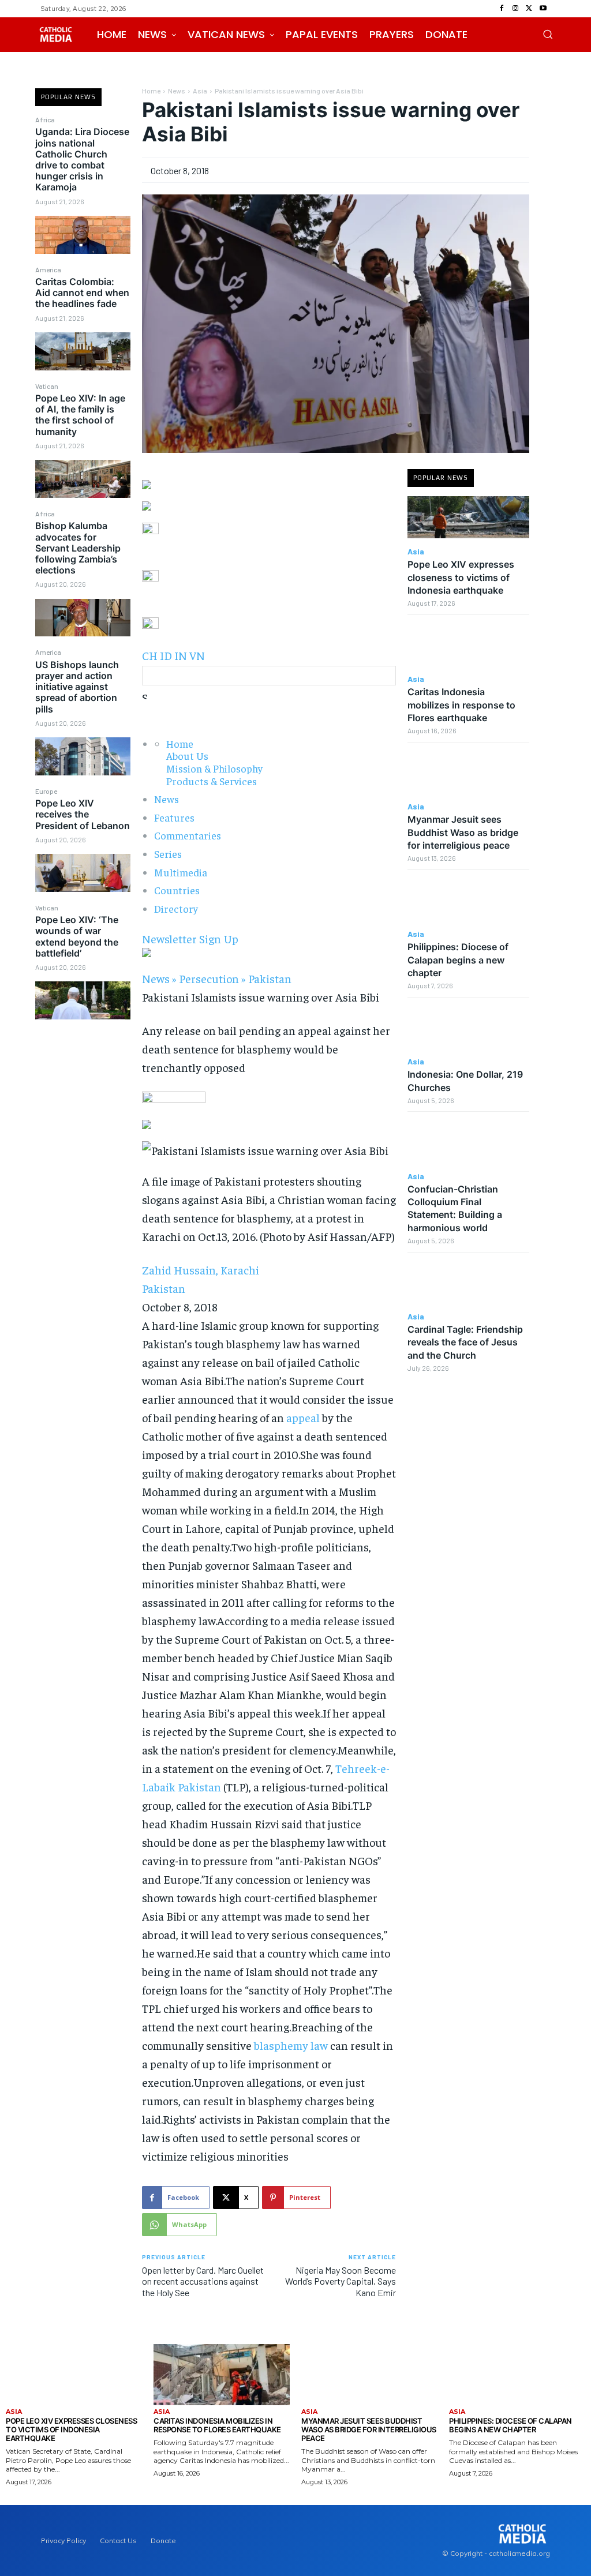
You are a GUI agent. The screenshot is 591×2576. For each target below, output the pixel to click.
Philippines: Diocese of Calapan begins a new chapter (458, 960)
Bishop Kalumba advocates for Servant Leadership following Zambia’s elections (78, 548)
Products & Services (212, 781)
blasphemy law (291, 2045)
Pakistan (270, 978)
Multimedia (181, 872)
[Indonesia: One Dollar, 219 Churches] (468, 1028)
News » (159, 978)
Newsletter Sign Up (190, 938)
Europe (46, 791)
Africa (45, 119)
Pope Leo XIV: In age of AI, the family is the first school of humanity (80, 415)
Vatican (47, 386)
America (48, 269)
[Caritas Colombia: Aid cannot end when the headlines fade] (83, 351)
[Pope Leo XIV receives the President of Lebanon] (83, 873)
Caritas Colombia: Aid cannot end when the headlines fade (82, 293)
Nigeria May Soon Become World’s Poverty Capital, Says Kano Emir (341, 2281)
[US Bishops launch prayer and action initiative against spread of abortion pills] (83, 756)
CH (150, 655)
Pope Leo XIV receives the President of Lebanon (83, 814)
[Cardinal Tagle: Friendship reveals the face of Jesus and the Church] (468, 1283)
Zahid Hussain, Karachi (202, 1270)
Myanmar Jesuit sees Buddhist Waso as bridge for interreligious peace (463, 832)
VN (197, 655)
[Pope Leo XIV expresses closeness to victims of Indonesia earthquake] (468, 518)
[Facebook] (502, 9)
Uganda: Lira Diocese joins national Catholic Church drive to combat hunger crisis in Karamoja (82, 159)
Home (151, 91)
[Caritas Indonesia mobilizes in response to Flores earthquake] (468, 645)
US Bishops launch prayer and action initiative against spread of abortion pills (77, 687)
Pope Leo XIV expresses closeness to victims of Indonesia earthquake (461, 577)
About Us (187, 755)
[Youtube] (543, 9)
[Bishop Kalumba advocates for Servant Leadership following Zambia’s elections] (83, 618)
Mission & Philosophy (214, 768)
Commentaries (188, 835)
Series (168, 854)
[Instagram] (515, 9)
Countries (177, 890)
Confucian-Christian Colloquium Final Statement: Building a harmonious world (455, 1208)
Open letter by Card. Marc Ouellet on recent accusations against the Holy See (203, 2281)
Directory (176, 908)
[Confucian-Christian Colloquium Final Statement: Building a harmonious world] (468, 1142)
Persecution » (212, 978)
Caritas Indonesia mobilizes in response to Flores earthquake (461, 705)
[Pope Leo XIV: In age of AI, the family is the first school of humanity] (83, 479)
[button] (548, 34)
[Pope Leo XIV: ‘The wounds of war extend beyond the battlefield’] (83, 1000)
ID (166, 655)
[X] (529, 9)
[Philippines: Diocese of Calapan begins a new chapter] (468, 900)
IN (181, 655)
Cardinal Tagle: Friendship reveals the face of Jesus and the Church (465, 1342)
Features (174, 817)
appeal (303, 1417)
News (177, 91)
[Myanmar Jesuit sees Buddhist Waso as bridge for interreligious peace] (468, 773)
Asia (200, 91)
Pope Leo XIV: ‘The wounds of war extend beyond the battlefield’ (77, 936)
